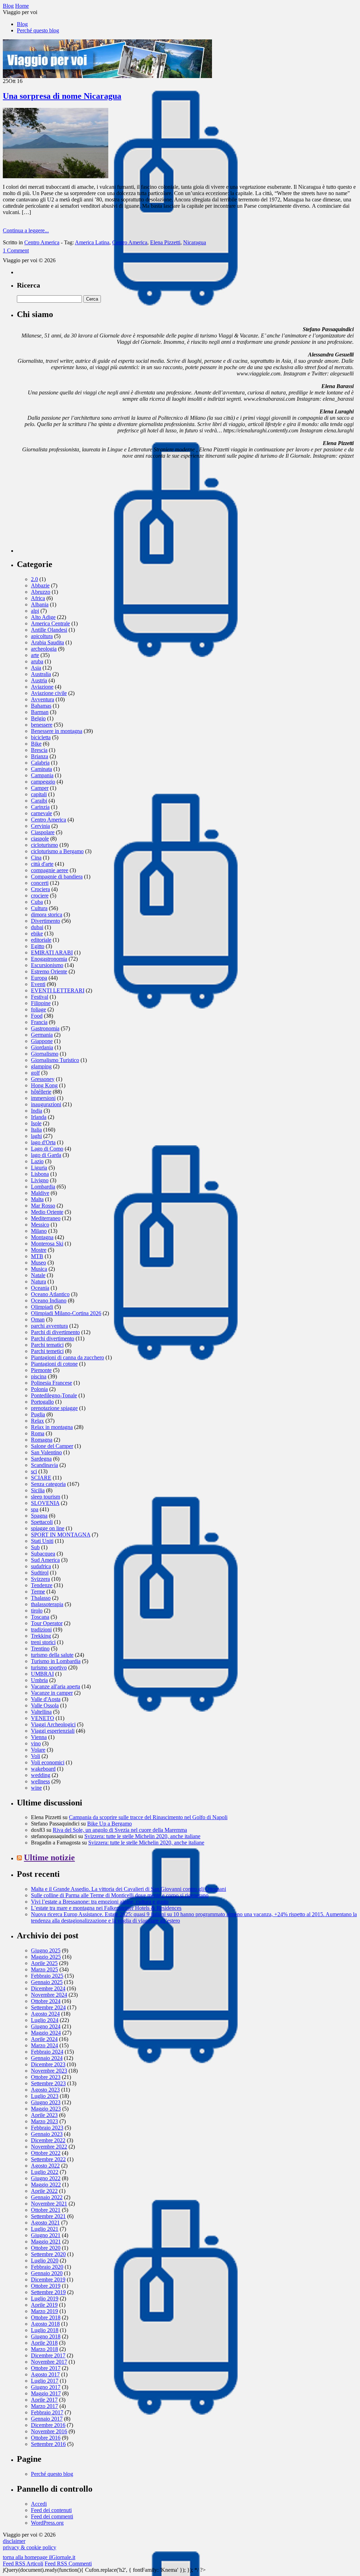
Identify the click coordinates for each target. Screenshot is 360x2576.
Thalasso (41, 1598)
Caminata (41, 769)
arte (35, 655)
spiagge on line (48, 1528)
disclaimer (14, 2541)
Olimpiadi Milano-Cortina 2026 (66, 1313)
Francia (39, 1022)
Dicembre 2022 (48, 2140)
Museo (38, 1263)
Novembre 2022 (49, 2147)
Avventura (43, 699)
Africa (38, 598)
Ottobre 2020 (46, 2248)
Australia (41, 674)
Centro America (42, 242)
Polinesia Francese (52, 1383)
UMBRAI (42, 1674)
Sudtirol (40, 1573)
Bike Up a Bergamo (110, 1824)
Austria (39, 680)
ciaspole (40, 839)
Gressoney (43, 1079)
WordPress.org (47, 2523)
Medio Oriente (47, 1212)
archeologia (44, 649)
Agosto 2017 (45, 2374)
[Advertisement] (70, 509)
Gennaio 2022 (47, 2197)
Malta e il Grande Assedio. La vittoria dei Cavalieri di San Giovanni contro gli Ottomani (128, 1889)
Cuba (37, 902)
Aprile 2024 (44, 2039)
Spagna (39, 1516)
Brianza (40, 756)
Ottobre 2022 (46, 2153)
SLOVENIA (45, 1503)
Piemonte (41, 1370)
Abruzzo (41, 592)
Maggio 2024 (46, 2033)
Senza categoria (48, 1484)
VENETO (43, 1718)
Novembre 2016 (49, 2431)
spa (35, 1509)
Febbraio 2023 (47, 2128)
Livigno (40, 1180)
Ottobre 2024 (46, 2001)
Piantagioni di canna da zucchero (67, 1357)
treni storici (43, 1642)
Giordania (42, 1047)
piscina (39, 1376)
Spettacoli (42, 1522)
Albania (40, 604)
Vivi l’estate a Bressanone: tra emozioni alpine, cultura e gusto (100, 1902)
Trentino (40, 1648)
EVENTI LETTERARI (58, 990)
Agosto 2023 (45, 2090)
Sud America (45, 1560)
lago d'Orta (43, 1142)
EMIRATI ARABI (52, 952)
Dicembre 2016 (48, 2425)
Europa (39, 978)
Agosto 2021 (45, 2223)
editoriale (41, 940)
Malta (37, 1199)
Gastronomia (45, 1028)
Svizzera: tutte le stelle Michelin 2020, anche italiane (142, 1836)
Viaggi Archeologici (53, 1724)
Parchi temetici (47, 1351)
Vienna (39, 1737)
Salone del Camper (52, 1446)
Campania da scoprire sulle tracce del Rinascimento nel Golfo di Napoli (148, 1817)
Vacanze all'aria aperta (56, 1686)
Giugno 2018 (46, 2336)
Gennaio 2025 (47, 1982)
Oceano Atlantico (50, 1294)
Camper (40, 788)
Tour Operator (47, 1623)
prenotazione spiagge (54, 1408)
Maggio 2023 (46, 2109)
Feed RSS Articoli (23, 2564)
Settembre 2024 (48, 2007)
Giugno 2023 (46, 2102)
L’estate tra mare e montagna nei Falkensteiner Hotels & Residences (106, 1908)
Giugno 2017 (46, 2387)
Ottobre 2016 (46, 2438)
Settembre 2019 (48, 2292)
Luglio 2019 (45, 2298)
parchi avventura (49, 1326)
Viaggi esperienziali (53, 1731)
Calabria (40, 763)
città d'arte (42, 864)
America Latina (92, 242)
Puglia (38, 1414)
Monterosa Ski (47, 1244)
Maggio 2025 (46, 1957)
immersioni (43, 1098)
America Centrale (50, 623)
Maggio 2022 (46, 2185)
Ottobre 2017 (46, 2368)
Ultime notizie (49, 1857)
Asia (36, 668)
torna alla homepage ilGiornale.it (39, 2557)
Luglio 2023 (45, 2096)
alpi (35, 611)
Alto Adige (43, 617)
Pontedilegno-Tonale (54, 1395)
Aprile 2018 (44, 2343)
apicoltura (42, 636)
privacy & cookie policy (30, 2547)
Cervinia (40, 826)
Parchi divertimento (53, 1338)
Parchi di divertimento (55, 1332)
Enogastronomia (49, 959)
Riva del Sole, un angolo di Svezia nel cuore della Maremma (120, 1830)
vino (36, 1743)
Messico (40, 1225)
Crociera (40, 889)
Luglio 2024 (45, 2020)
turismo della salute (52, 1655)
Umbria (39, 1680)
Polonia (39, 1389)
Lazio (37, 1161)
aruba (37, 661)
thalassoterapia (47, 1604)
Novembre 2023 (49, 2071)
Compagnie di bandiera (57, 877)
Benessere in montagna (57, 731)
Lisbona (40, 1174)
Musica (39, 1269)
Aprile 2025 (44, 1963)
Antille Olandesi (49, 630)
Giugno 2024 (46, 2026)
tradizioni (41, 1630)
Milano (39, 1231)
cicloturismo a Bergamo (57, 851)
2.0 (34, 579)
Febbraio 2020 (47, 2267)
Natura (38, 1281)
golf (35, 1073)
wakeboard (43, 1769)
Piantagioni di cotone (54, 1364)
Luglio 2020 (45, 2261)
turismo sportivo (49, 1667)
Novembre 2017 (49, 2362)
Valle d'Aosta (46, 1699)
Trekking (41, 1636)
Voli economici (48, 1762)
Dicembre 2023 (48, 2064)
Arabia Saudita (47, 642)
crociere (40, 896)
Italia (36, 1130)
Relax (37, 1421)
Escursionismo (47, 965)
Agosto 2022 (45, 2166)
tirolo (37, 1611)
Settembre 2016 (48, 2444)
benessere (42, 725)
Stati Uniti (42, 1541)
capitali (39, 794)
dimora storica (47, 915)
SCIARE (41, 1478)
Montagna (42, 1237)
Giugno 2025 (46, 1950)
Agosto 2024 (45, 2014)
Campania (42, 775)
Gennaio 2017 (47, 2419)
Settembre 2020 (48, 2254)
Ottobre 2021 (46, 2210)
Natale (38, 1275)
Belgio (38, 718)
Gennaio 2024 (47, 2058)
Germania (42, 1035)
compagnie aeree (50, 870)
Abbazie (40, 585)
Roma (38, 1433)
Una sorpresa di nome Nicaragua (62, 96)
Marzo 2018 (44, 2349)
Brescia (39, 750)
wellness (40, 1781)
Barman (40, 712)
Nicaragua (195, 242)
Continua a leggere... (26, 230)
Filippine (41, 1003)
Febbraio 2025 (47, 1976)
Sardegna (41, 1459)
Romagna (42, 1440)
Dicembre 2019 (48, 2279)
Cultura (39, 908)
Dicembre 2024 (48, 1988)
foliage (38, 1009)
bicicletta (41, 737)
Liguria (39, 1168)
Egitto (38, 946)
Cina (36, 858)
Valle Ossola (45, 1705)
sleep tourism (46, 1497)
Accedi (39, 2504)
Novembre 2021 (49, 2204)
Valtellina (41, 1712)
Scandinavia (44, 1465)
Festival (40, 997)
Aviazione (42, 687)
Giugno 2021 (46, 2235)
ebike (37, 933)
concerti (40, 883)
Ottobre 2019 (46, 2286)
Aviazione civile (49, 693)
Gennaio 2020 (47, 2273)
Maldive (40, 1193)
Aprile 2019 (44, 2305)
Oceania (40, 1288)
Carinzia (40, 807)
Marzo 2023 (44, 2121)
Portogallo (42, 1402)
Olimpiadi (42, 1307)
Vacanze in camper (52, 1693)
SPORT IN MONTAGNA (61, 1535)
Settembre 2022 (48, 2159)
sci (34, 1471)
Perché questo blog (38, 30)
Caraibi (39, 801)
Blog (22, 24)
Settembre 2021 (48, 2216)
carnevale (41, 813)
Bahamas (41, 706)
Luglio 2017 (45, 2381)
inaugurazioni (46, 1104)
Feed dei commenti (52, 2516)
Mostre (39, 1250)
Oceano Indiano (49, 1300)
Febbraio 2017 (47, 2412)
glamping (41, 1066)
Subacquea (43, 1554)
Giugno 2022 (46, 2178)
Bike (36, 744)
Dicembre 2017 (48, 2355)
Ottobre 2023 (46, 2077)
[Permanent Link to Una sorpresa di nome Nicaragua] (56, 176)
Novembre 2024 (49, 1995)
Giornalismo (45, 1054)
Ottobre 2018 (46, 2317)
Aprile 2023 (44, 2115)
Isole (36, 1123)
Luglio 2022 (45, 2172)
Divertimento (46, 921)
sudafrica (41, 1566)
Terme (38, 1592)
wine (36, 1788)
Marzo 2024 (44, 2045)
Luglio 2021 (45, 2229)
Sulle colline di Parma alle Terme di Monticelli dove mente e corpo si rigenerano (120, 1895)
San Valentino (46, 1452)
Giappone (42, 1041)
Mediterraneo (46, 1218)
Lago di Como (47, 1149)
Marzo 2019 (44, 2311)
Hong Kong (44, 1085)
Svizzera (40, 1579)
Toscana (40, 1617)
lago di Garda (46, 1155)
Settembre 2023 (48, 2083)
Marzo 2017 (44, 2406)
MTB (37, 1256)
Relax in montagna (52, 1427)
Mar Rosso (43, 1206)
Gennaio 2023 (47, 2134)
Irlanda (39, 1117)
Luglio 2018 (45, 2330)
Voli (36, 1756)
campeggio (43, 782)
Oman (38, 1319)
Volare (38, 1750)
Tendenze (42, 1585)
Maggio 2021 (46, 2242)
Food (37, 1016)
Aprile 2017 (44, 2400)
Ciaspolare (43, 832)
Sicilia (38, 1490)
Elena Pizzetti (165, 242)
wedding (41, 1775)
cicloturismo (44, 845)
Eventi (38, 984)
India (37, 1111)
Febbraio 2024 (47, 2052)
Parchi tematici (47, 1345)
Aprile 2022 (44, 2191)
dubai (37, 927)
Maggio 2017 (46, 2393)
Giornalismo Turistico (55, 1060)
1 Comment (16, 250)
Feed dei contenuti (51, 2510)
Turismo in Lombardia (56, 1661)
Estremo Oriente (49, 971)
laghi (36, 1136)
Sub (35, 1547)
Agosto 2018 (45, 2324)
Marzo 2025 (44, 1969)
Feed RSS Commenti (68, 2564)
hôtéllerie (41, 1092)
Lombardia (43, 1187)
